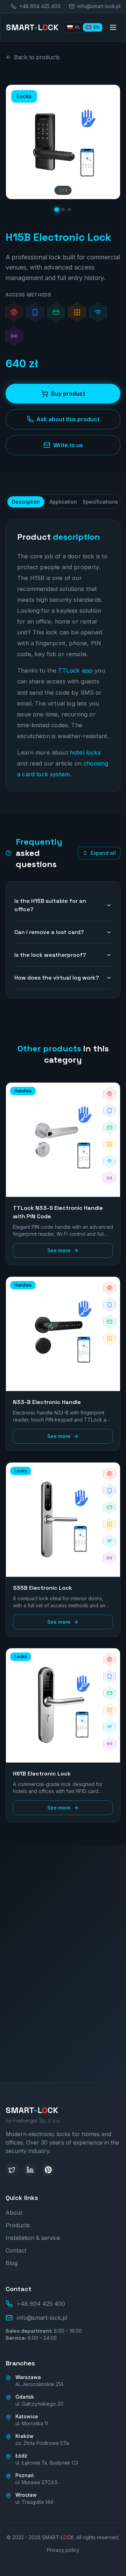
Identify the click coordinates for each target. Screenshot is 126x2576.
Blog (12, 2263)
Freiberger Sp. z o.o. (33, 2121)
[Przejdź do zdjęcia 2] (63, 210)
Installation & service (33, 2238)
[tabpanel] (63, 656)
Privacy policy (63, 2550)
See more (59, 1250)
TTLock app (75, 670)
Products (18, 2225)
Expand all (103, 853)
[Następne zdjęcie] (109, 142)
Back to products (37, 57)
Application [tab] (63, 502)
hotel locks (85, 752)
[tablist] (63, 502)
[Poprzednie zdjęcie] (17, 142)
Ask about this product (68, 419)
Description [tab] (26, 502)
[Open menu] (113, 27)
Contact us (59, 2034)
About (14, 2213)
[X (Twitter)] (12, 2170)
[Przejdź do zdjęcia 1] (57, 210)
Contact (16, 2250)
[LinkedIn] (30, 2170)
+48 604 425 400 (67, 2059)
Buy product (68, 394)
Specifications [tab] (100, 502)
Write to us (68, 445)
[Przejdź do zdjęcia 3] (69, 210)
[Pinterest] (48, 2170)
